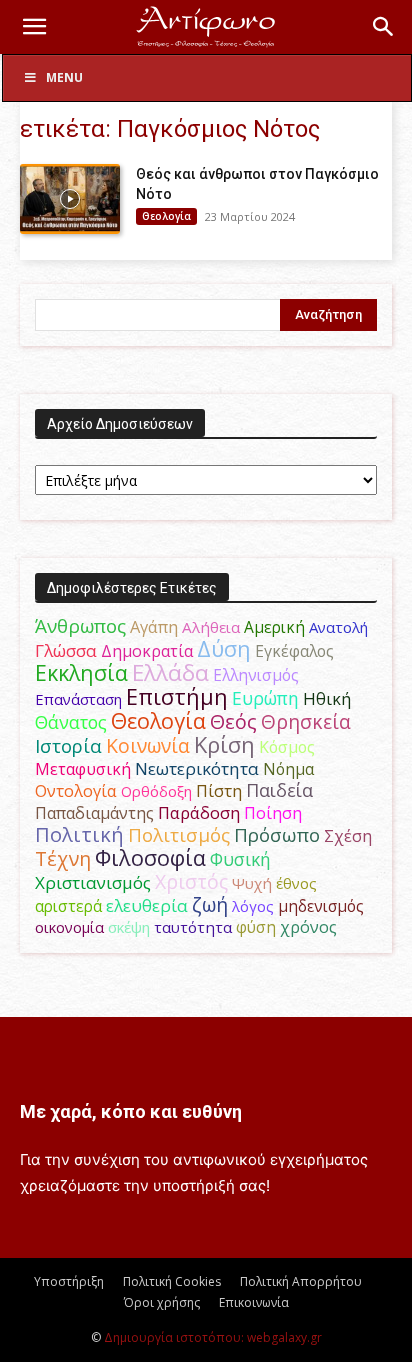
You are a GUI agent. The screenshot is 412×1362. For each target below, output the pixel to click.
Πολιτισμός (179, 835)
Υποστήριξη (69, 1281)
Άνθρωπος (80, 626)
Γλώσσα (66, 650)
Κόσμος (287, 747)
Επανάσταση (78, 699)
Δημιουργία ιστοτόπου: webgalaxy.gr (213, 1337)
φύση (256, 927)
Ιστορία (68, 745)
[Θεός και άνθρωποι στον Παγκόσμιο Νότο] (70, 199)
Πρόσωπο (277, 835)
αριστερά (68, 906)
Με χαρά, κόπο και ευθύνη (131, 1111)
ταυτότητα (193, 927)
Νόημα (288, 769)
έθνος (296, 883)
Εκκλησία (81, 672)
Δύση (224, 648)
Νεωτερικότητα (197, 768)
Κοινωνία (148, 745)
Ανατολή (338, 627)
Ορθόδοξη (156, 791)
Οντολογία (76, 791)
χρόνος (308, 927)
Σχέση (348, 836)
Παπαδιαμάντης (94, 813)
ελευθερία (147, 905)
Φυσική (240, 859)
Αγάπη (154, 627)
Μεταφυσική (83, 769)
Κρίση (224, 744)
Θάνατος (71, 722)
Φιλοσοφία (150, 857)
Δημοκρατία (147, 651)
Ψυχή (252, 883)
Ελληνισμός (256, 675)
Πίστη (219, 791)
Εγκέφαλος (294, 651)
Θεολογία (166, 216)
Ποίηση (273, 813)
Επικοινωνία (254, 1302)
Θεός (233, 721)
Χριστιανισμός (93, 882)
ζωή (210, 904)
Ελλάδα (170, 672)
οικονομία (69, 927)
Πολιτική (79, 834)
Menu (64, 77)
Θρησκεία (306, 721)
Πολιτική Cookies (172, 1281)
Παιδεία (279, 790)
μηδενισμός (321, 906)
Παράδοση (199, 812)
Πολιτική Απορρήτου (301, 1281)
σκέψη (129, 927)
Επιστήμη (177, 696)
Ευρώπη (265, 698)
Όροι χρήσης (162, 1302)
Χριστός (191, 881)
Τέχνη (63, 858)
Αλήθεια (211, 627)
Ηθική (327, 698)
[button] (34, 27)
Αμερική (274, 627)
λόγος (253, 906)
